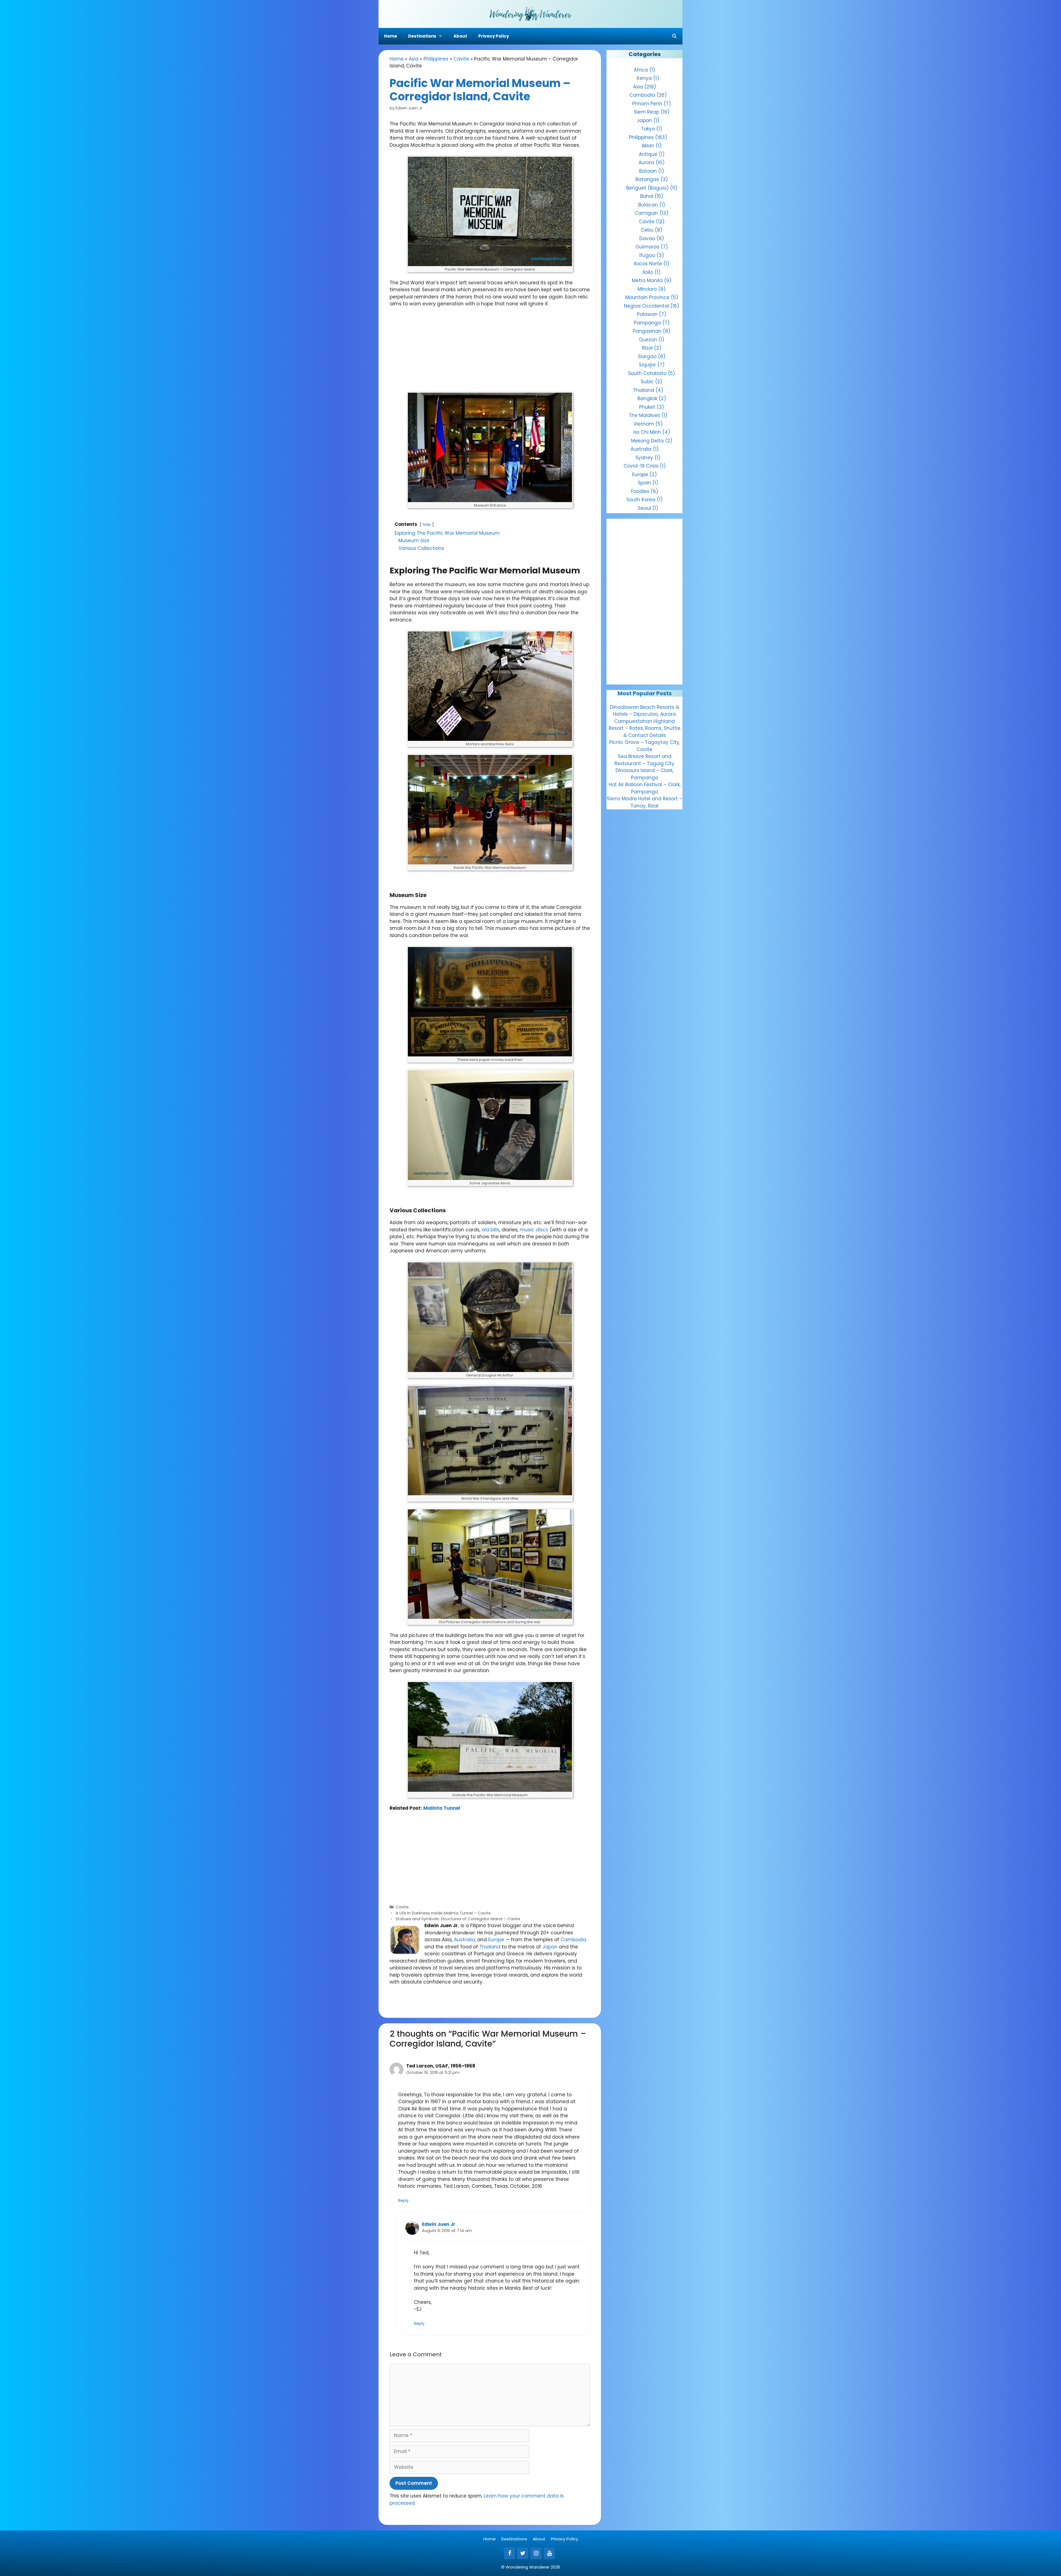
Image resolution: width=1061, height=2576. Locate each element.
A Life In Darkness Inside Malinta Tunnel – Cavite (443, 1913)
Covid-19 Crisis (641, 466)
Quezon (648, 340)
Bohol (647, 196)
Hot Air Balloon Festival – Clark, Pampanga (645, 788)
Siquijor (647, 365)
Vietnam (644, 424)
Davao (647, 238)
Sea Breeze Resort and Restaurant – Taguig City (644, 760)
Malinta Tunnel (442, 1808)
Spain (644, 483)
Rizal (647, 348)
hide (427, 525)
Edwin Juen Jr (439, 2224)
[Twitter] (523, 2553)
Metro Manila (647, 280)
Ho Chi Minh (647, 432)
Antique (648, 154)
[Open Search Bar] (674, 36)
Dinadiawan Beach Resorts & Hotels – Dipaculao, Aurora (645, 711)
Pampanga (647, 323)
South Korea (641, 500)
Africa (641, 70)
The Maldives (644, 415)
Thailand (490, 1947)
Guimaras (647, 247)
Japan (550, 1947)
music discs (534, 1230)
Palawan (647, 314)
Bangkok (647, 398)
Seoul (644, 508)
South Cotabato (647, 373)
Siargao (647, 356)
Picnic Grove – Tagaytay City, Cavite (645, 746)
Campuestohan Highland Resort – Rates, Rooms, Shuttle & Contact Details (645, 728)
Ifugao (647, 255)
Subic (647, 382)
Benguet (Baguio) (647, 188)
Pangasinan (647, 331)
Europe (496, 1940)
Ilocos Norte (648, 264)
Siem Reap (647, 112)
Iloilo (648, 272)
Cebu (647, 230)
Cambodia (573, 1940)
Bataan (648, 171)
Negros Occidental (646, 306)
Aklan (648, 146)
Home (391, 36)
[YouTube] (549, 2553)
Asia (414, 59)
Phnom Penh (647, 104)
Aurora (646, 162)
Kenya (644, 78)
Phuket (647, 407)
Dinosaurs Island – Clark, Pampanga (644, 774)
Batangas (647, 179)
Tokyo (648, 129)
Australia (464, 1940)
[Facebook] (510, 2553)
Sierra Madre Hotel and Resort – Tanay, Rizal (644, 802)
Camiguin (646, 213)
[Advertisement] (490, 353)
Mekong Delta (647, 441)
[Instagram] (536, 2553)
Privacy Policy (494, 36)
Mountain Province (647, 297)
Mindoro (647, 289)
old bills (490, 1230)
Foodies (640, 491)
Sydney (644, 458)
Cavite (461, 59)
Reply (403, 2200)
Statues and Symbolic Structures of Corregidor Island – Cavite (458, 1919)
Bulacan (648, 205)
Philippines (436, 59)
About (460, 36)
